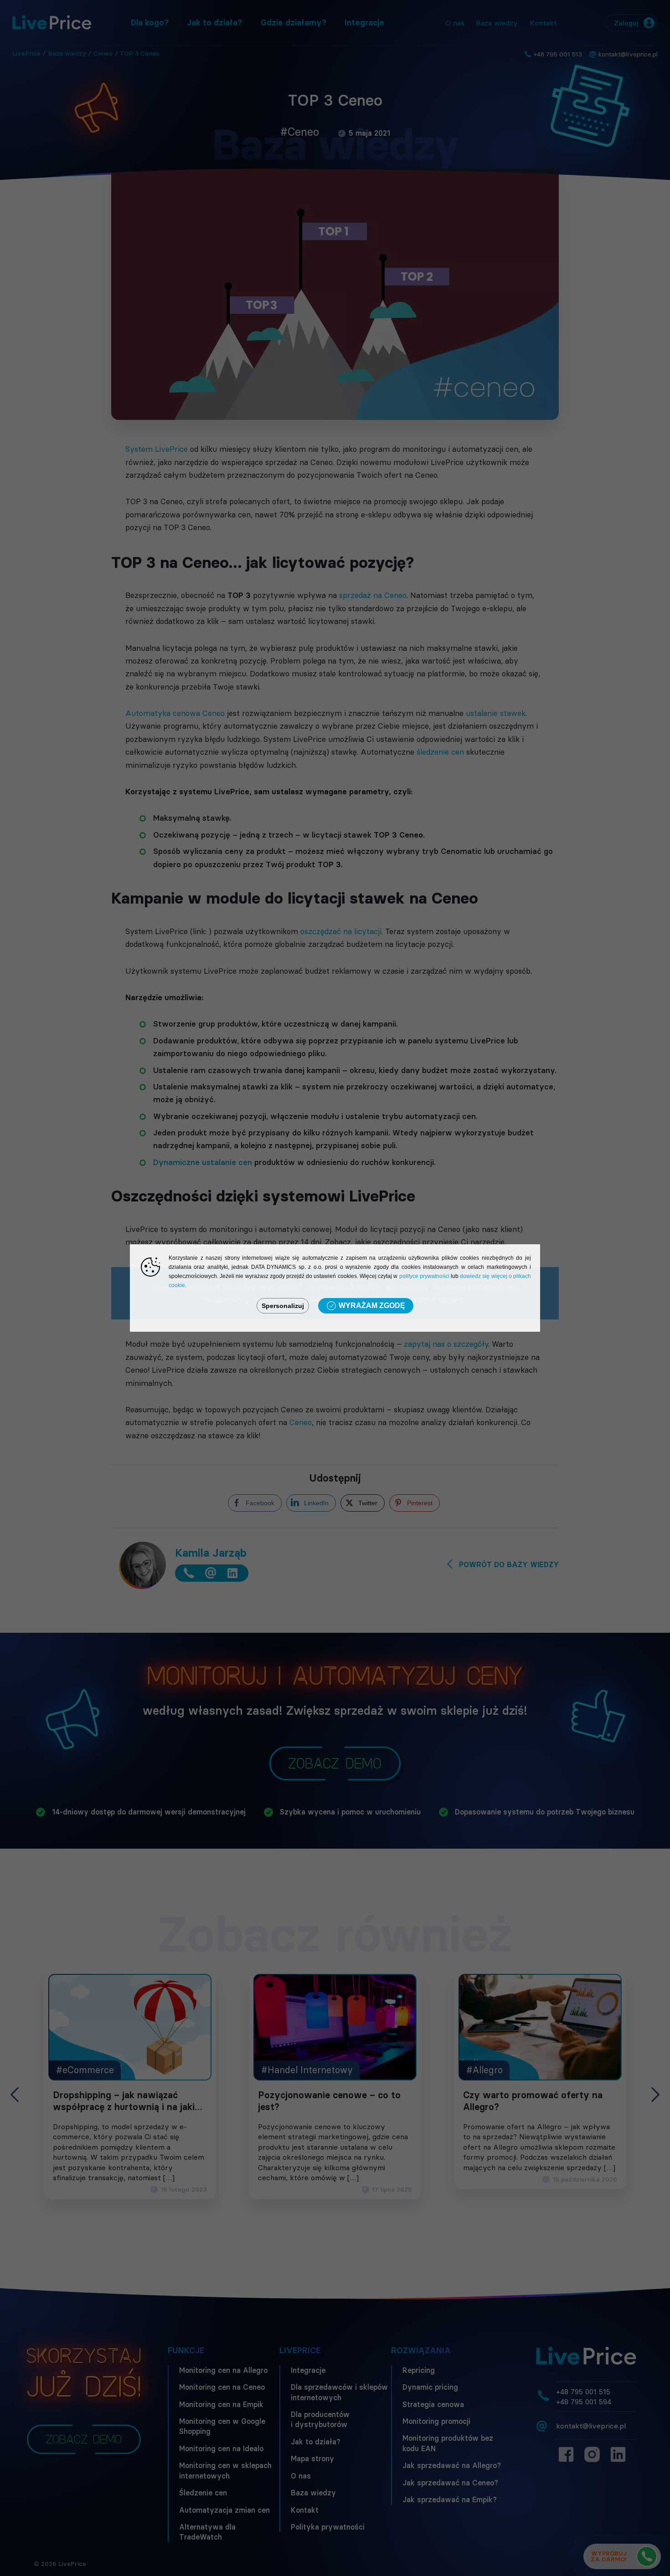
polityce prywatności (424, 1276)
